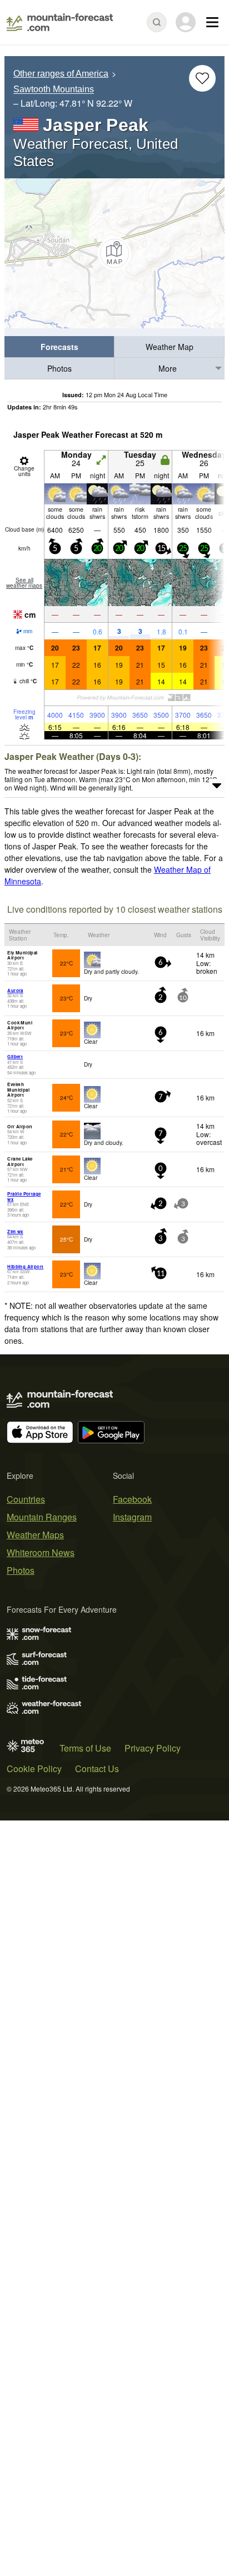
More (168, 368)
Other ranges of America (61, 74)
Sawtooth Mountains (54, 90)
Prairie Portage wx (24, 1196)
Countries (26, 1499)
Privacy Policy (153, 1748)
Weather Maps (35, 1535)
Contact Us (97, 1769)
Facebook (132, 1499)
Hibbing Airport (25, 1266)
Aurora (15, 990)
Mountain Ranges (42, 1517)
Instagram (132, 1517)
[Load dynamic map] (114, 253)
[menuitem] (59, 347)
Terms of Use (85, 1748)
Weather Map (170, 347)
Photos (59, 368)
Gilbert (15, 1056)
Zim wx (15, 1231)
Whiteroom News (41, 1552)
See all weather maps (24, 583)
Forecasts (59, 347)
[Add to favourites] (202, 78)
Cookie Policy (34, 1769)
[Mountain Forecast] (60, 22)
